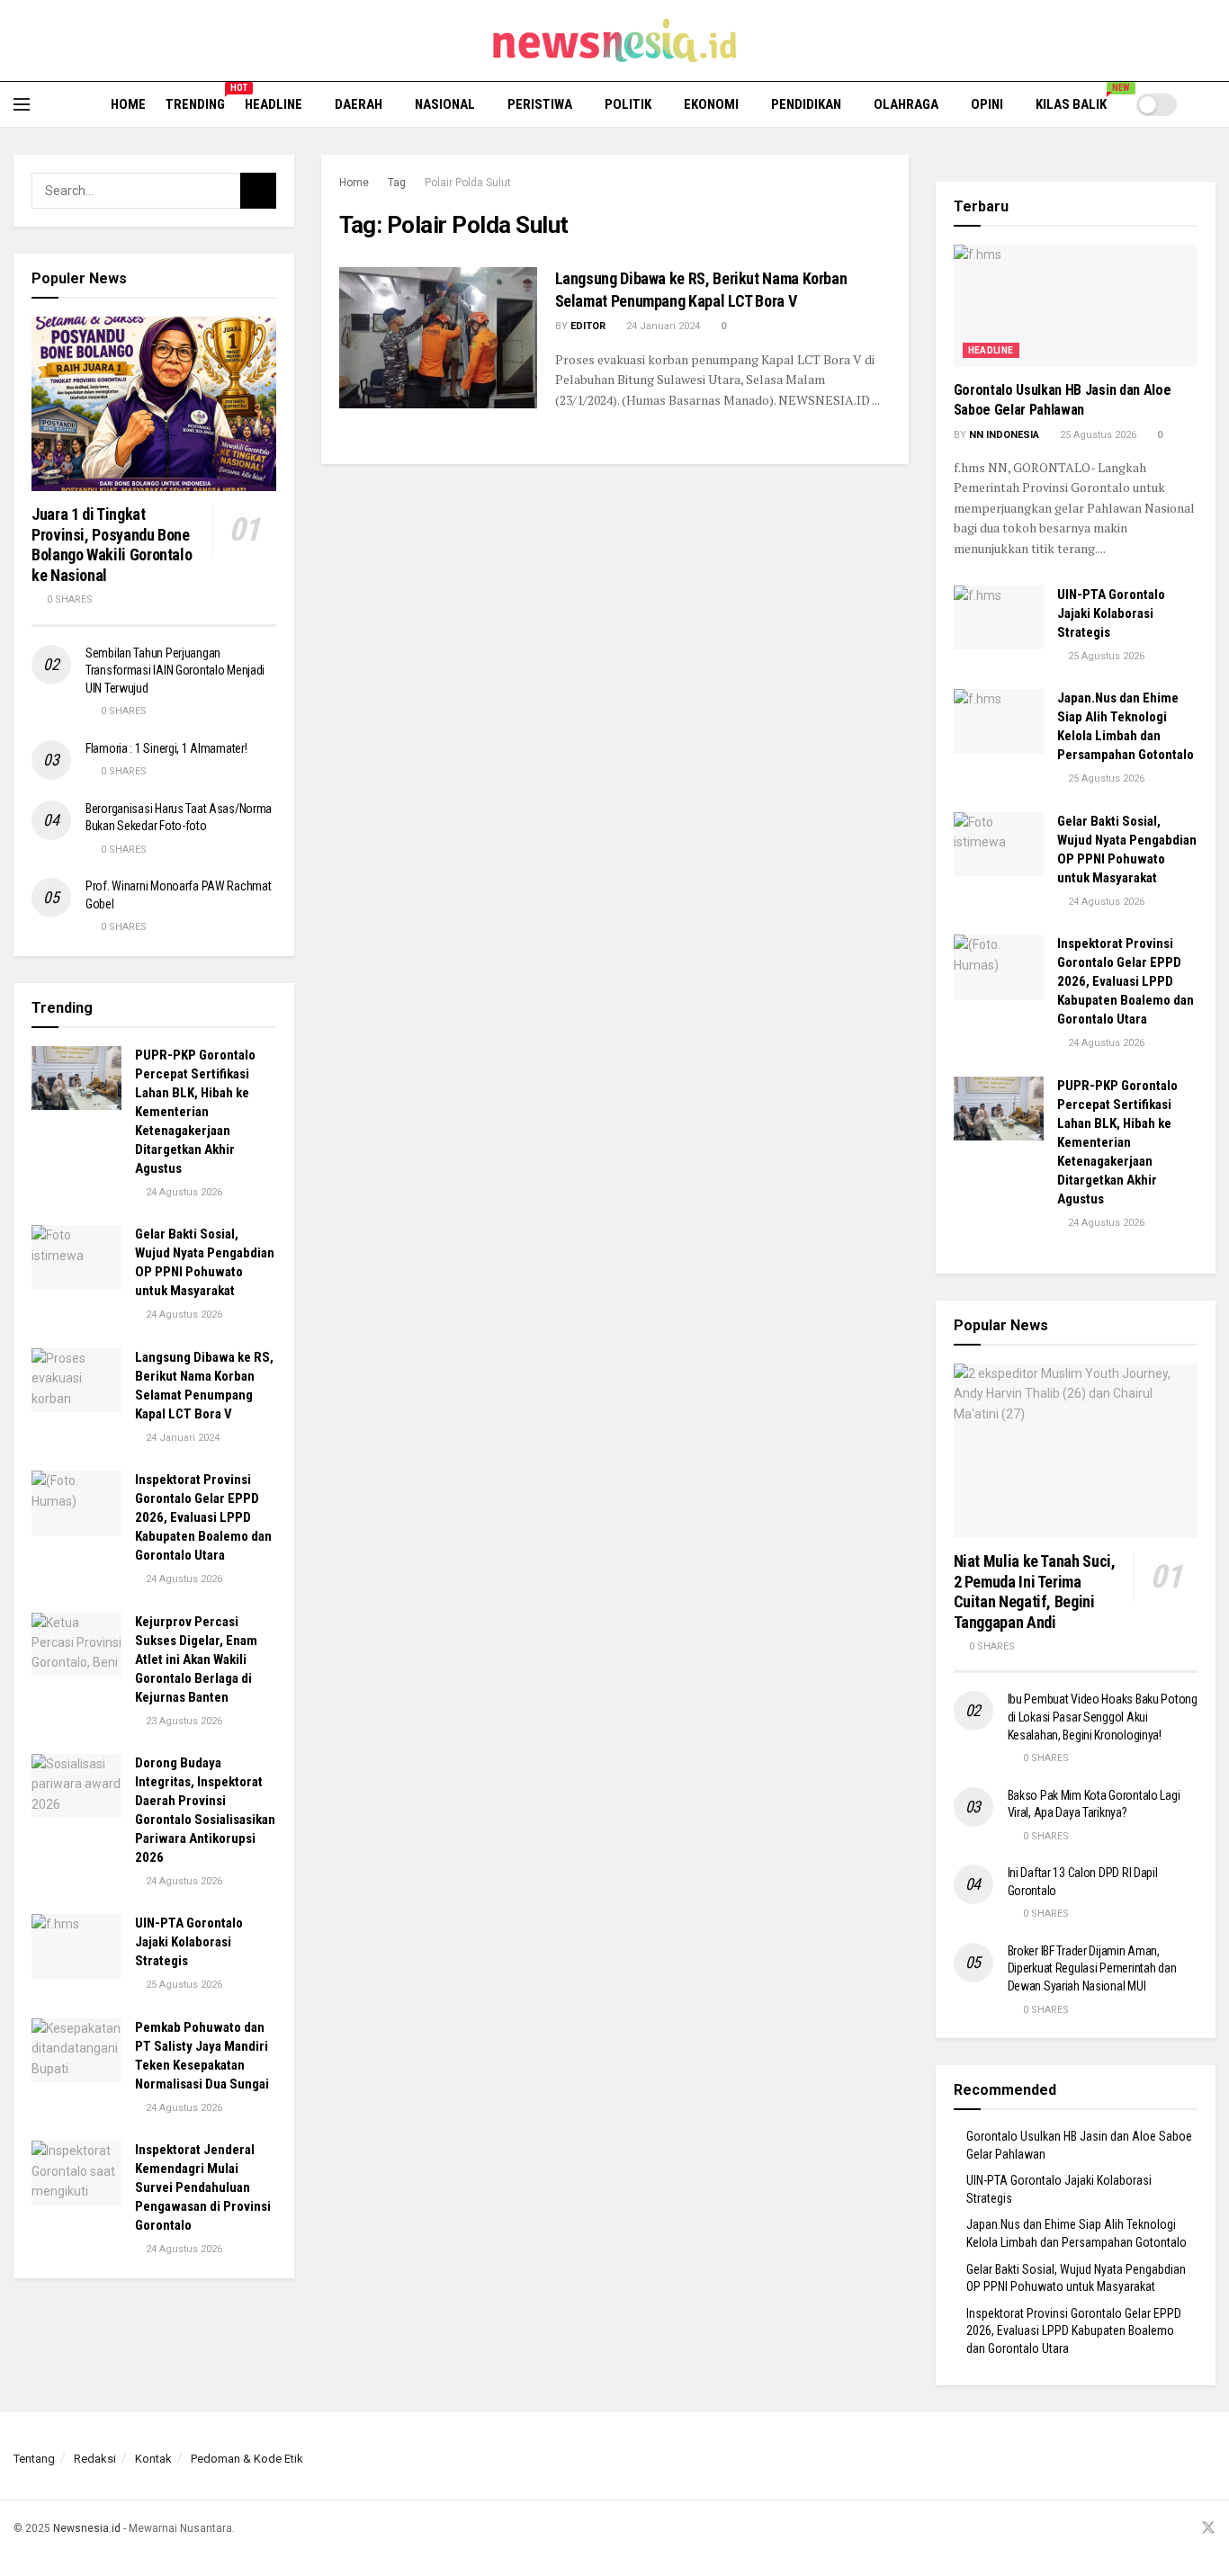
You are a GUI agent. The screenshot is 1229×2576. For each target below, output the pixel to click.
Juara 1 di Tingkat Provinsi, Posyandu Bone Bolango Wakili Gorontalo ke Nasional (112, 545)
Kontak (153, 2459)
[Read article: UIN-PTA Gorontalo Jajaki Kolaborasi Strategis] (76, 1946)
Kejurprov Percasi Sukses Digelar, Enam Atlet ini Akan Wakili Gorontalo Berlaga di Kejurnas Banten (196, 1659)
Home (128, 104)
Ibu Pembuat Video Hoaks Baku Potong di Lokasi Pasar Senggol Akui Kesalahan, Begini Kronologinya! (1103, 1717)
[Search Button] (1209, 104)
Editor (588, 326)
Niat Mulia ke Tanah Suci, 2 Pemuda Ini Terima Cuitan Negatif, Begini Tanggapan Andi (1035, 1592)
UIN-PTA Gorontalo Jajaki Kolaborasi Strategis (189, 1942)
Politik (628, 104)
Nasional (445, 104)
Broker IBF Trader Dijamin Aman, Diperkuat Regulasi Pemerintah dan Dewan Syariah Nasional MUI (1092, 1968)
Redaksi (95, 2459)
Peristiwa (540, 104)
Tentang (34, 2459)
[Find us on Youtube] (1184, 2529)
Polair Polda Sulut (468, 183)
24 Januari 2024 (662, 326)
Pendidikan (806, 104)
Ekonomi (711, 104)
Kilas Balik (1077, 102)
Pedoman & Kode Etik (247, 2459)
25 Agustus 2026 (183, 1985)
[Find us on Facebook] (1139, 2529)
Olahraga (906, 104)
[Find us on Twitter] (1208, 2529)
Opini (987, 104)
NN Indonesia (1004, 435)
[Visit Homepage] (615, 40)
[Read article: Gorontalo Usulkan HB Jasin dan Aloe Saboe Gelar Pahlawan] (1076, 306)
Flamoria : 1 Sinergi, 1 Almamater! (166, 748)
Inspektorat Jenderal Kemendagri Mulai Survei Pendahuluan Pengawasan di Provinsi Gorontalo (203, 2187)
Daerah (359, 104)
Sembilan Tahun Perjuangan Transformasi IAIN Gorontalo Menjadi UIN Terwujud (175, 671)
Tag (397, 183)
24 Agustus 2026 (183, 1192)
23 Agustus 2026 (183, 1721)
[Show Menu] (22, 104)
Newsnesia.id (87, 2528)
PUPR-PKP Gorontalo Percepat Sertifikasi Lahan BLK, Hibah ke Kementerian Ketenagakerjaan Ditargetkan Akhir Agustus (195, 1112)
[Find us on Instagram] (1162, 2529)
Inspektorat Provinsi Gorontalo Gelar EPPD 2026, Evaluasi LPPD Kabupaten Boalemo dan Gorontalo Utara (203, 1517)
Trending (195, 102)
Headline (274, 104)
